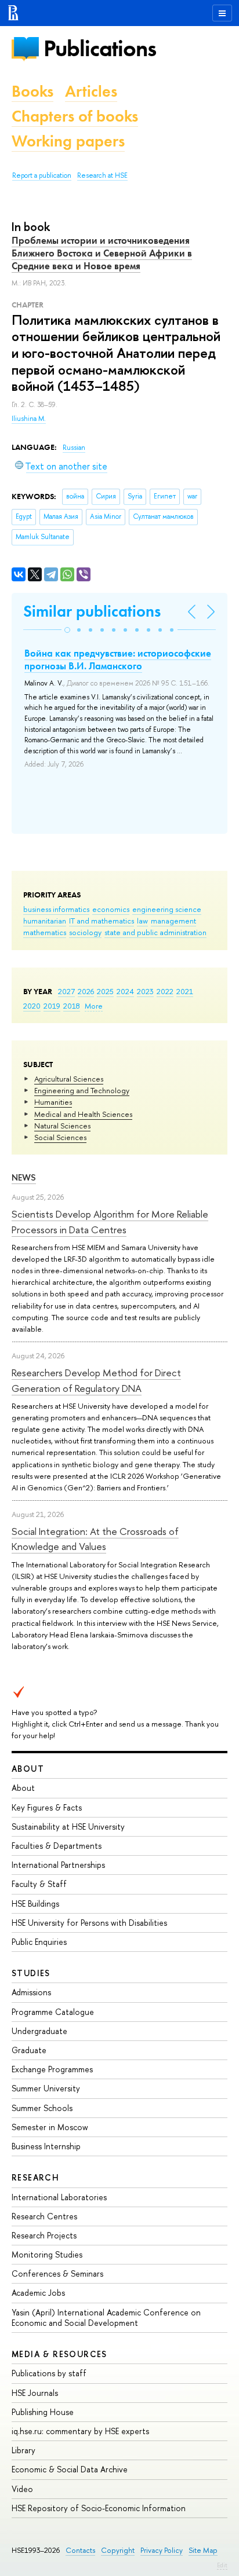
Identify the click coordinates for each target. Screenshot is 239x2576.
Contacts (80, 2550)
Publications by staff (49, 2373)
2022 (165, 991)
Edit (222, 2565)
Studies (31, 1973)
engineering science (167, 909)
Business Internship (46, 2146)
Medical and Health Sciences (83, 1114)
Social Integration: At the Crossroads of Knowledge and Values (95, 1539)
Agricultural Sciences (69, 1079)
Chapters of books (75, 116)
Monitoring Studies (47, 2254)
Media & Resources (59, 2354)
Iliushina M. (29, 419)
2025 (105, 991)
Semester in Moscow (50, 2127)
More (94, 1006)
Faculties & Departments (57, 1846)
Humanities (53, 1102)
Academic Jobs (38, 2293)
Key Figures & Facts (47, 1807)
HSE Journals (35, 2393)
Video (22, 2489)
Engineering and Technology (82, 1090)
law (142, 921)
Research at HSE (102, 175)
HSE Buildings (35, 1903)
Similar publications (92, 611)
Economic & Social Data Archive (70, 2469)
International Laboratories (59, 2197)
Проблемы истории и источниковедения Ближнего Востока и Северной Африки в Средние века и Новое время (102, 253)
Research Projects (44, 2235)
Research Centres (44, 2216)
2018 (72, 1006)
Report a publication (42, 175)
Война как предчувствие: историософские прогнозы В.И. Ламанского (118, 659)
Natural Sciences (62, 1126)
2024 (125, 991)
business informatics (56, 909)
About (28, 1769)
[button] (67, 630)
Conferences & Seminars (57, 2273)
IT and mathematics (102, 921)
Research (35, 2177)
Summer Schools (42, 2108)
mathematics (45, 932)
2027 (66, 991)
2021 (185, 991)
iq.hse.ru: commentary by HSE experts (80, 2431)
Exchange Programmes (52, 2069)
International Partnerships (58, 1865)
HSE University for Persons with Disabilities (89, 1923)
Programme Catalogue (53, 2012)
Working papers (68, 141)
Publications (100, 48)
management (173, 921)
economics (111, 909)
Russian (74, 448)
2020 (32, 1006)
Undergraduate (39, 2031)
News (24, 1177)
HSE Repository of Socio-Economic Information (99, 2508)
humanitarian (45, 921)
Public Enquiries (39, 1942)
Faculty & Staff (39, 1884)
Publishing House (43, 2412)
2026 (86, 991)
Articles (91, 91)
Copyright (118, 2550)
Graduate (29, 2050)
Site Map (203, 2550)
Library (23, 2450)
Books (32, 91)
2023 (145, 991)
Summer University (46, 2088)
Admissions (31, 1992)
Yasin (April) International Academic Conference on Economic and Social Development (106, 2317)
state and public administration (155, 932)
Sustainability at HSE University (68, 1826)
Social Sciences (60, 1137)
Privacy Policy (162, 2550)
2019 (52, 1006)
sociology (85, 932)
